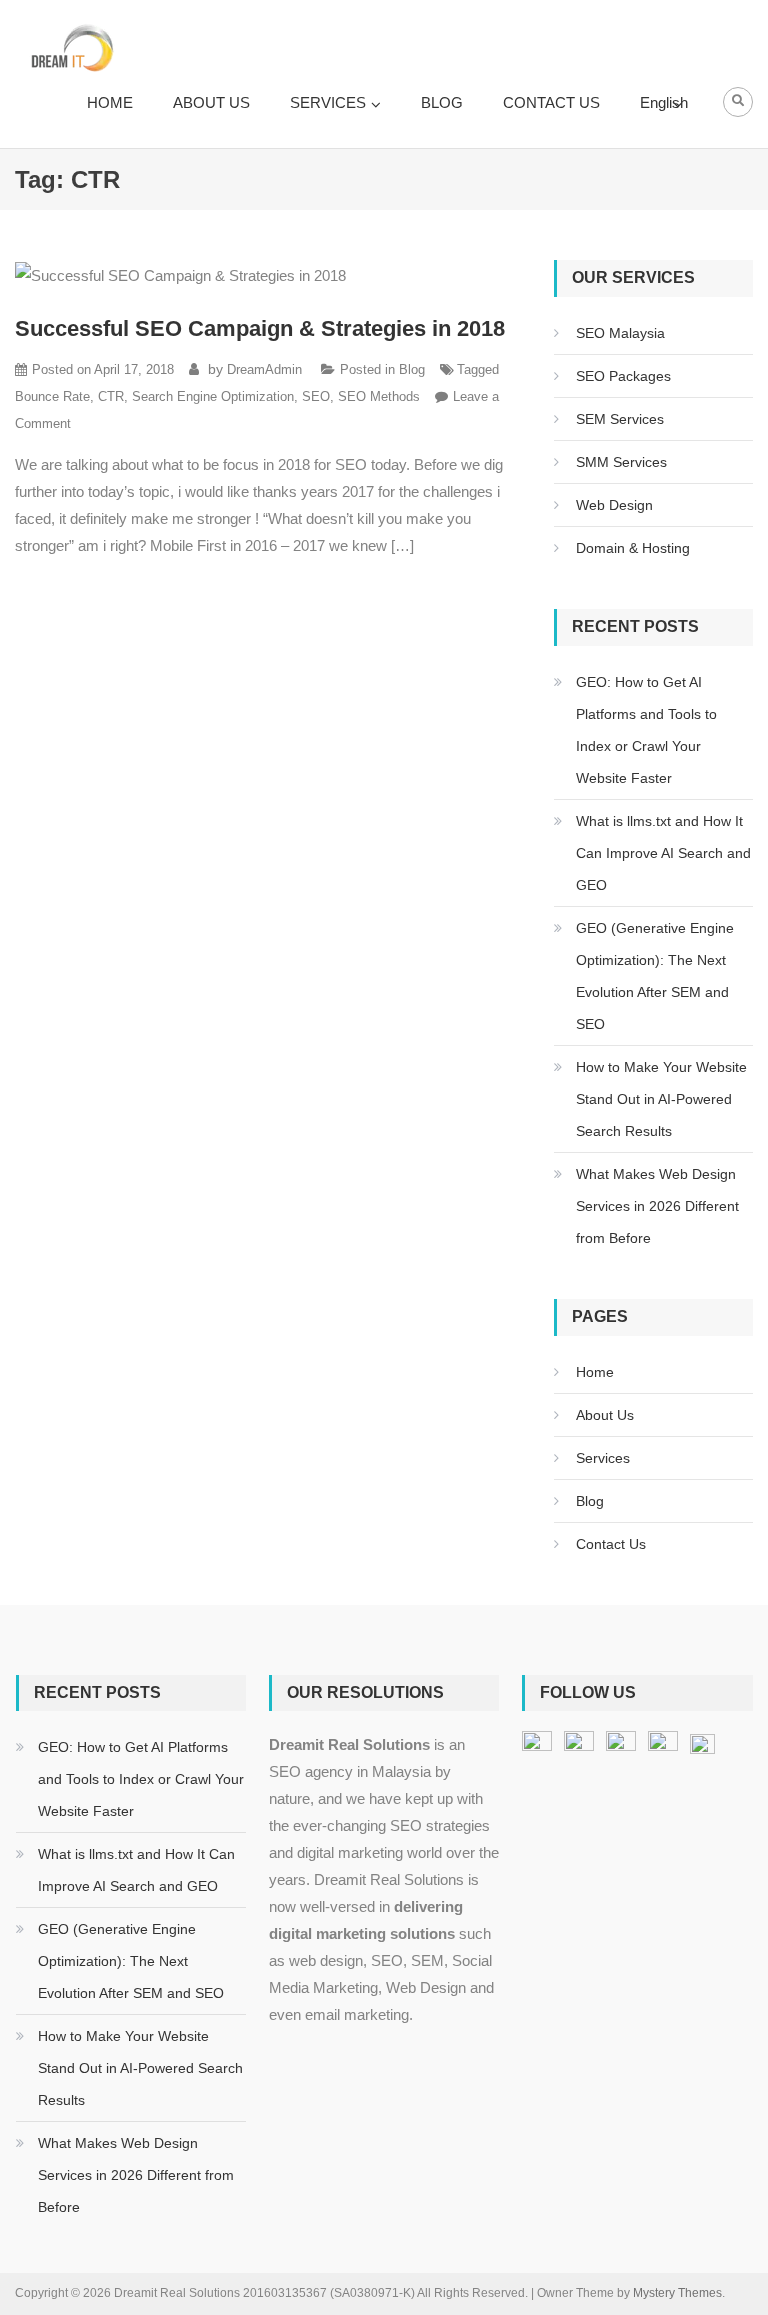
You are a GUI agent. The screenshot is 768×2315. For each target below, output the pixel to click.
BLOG (442, 102)
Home (595, 1372)
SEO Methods (379, 396)
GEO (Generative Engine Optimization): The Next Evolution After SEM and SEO (655, 976)
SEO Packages (623, 376)
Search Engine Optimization (213, 396)
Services (603, 1458)
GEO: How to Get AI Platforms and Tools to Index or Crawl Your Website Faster (646, 730)
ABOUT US (211, 102)
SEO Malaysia (620, 333)
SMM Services (621, 462)
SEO (316, 396)
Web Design (614, 505)
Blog (412, 369)
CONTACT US (551, 102)
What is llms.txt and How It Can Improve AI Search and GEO (663, 853)
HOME (110, 102)
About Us (605, 1415)
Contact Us (611, 1544)
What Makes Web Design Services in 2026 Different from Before (657, 1206)
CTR (111, 396)
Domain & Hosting (633, 548)
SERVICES (328, 102)
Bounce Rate (52, 396)
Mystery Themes (677, 2293)
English (664, 102)
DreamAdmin (264, 369)
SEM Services (620, 419)
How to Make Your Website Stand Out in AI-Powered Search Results (661, 1099)
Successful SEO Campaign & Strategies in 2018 (260, 328)
